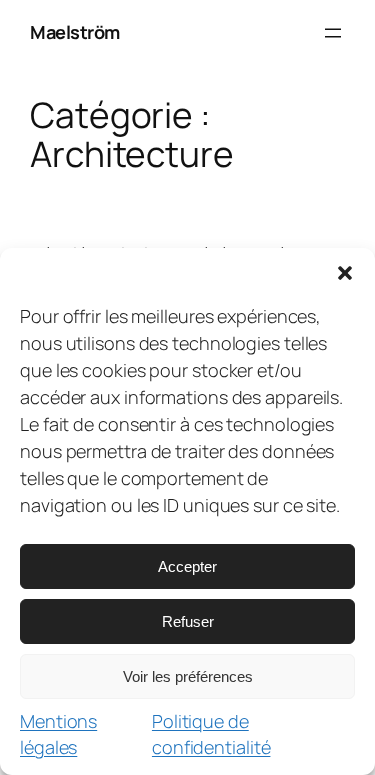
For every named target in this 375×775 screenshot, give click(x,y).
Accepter (187, 566)
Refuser (188, 621)
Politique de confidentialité (211, 734)
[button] (345, 273)
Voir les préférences (188, 676)
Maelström (75, 32)
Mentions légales (58, 734)
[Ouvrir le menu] (333, 33)
